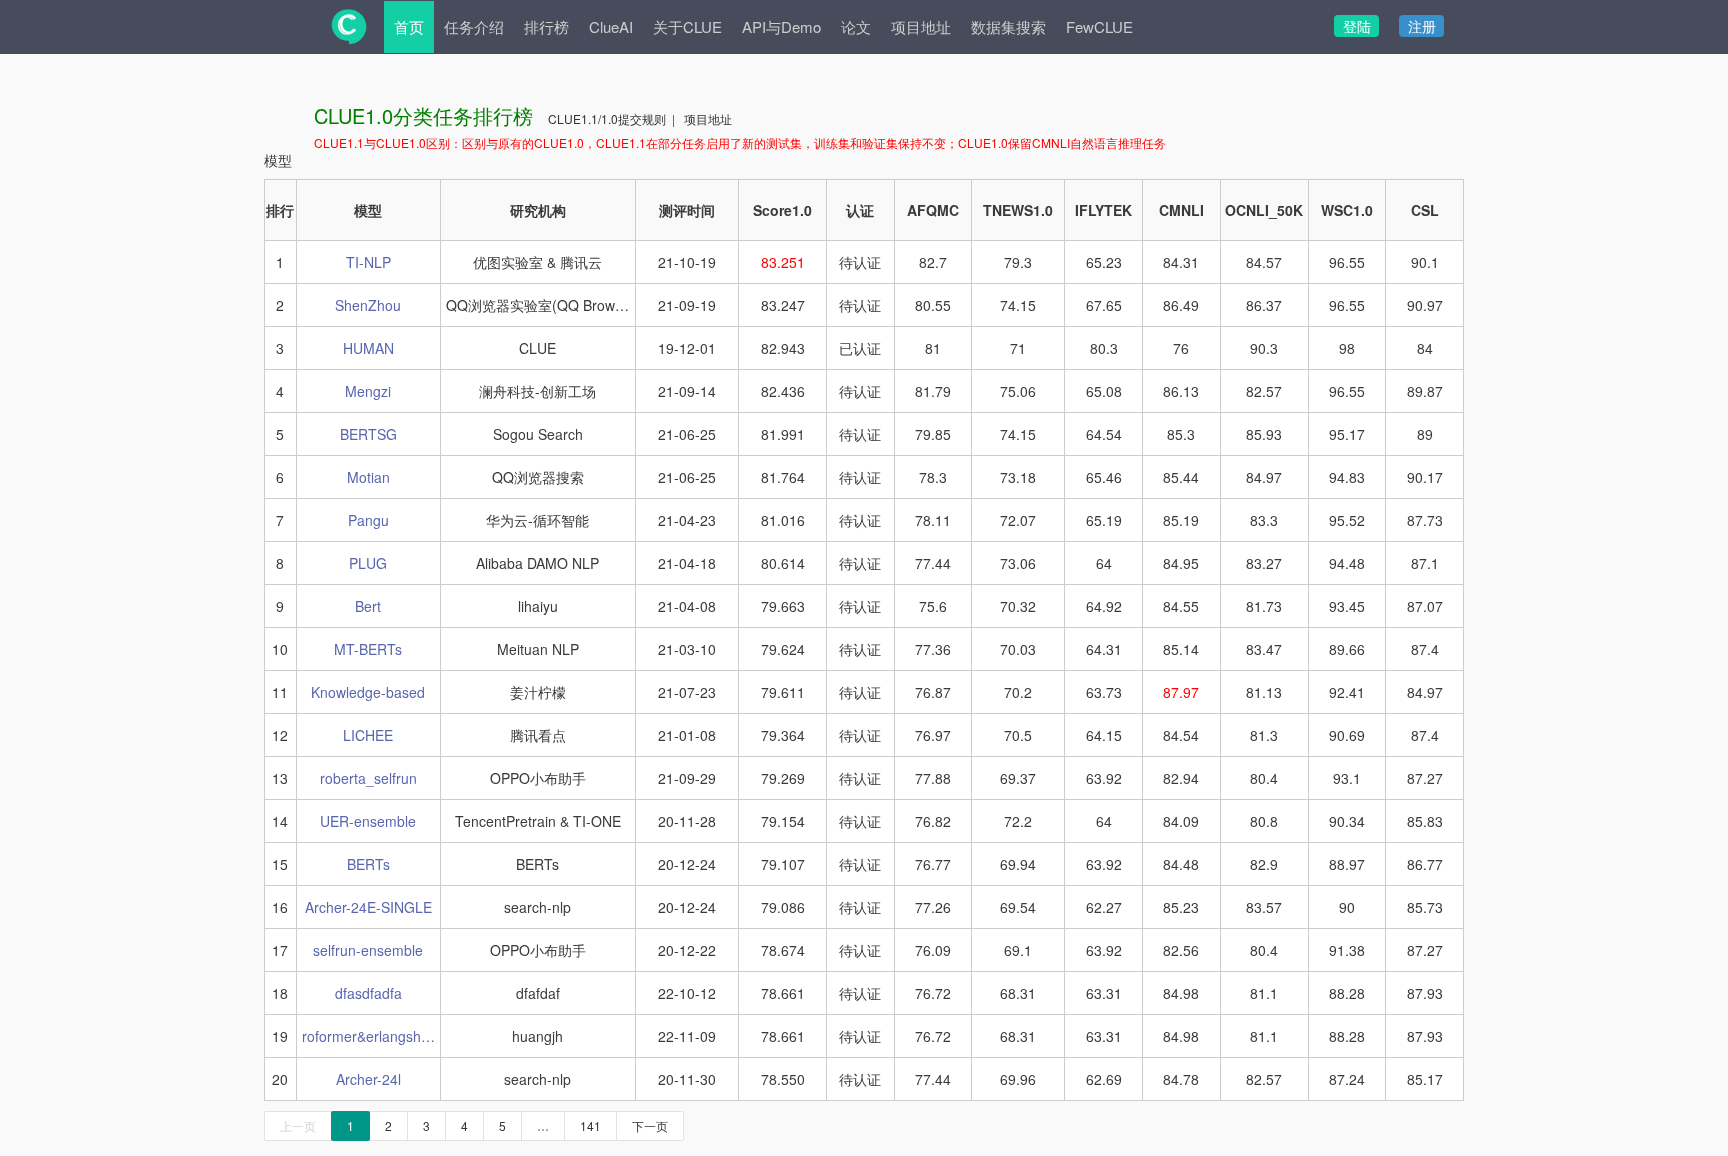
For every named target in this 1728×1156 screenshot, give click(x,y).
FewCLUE (1099, 26)
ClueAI (611, 26)
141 (590, 1125)
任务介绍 (474, 26)
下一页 (650, 1125)
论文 (856, 26)
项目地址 (921, 26)
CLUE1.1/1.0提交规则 (608, 118)
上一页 (298, 1125)
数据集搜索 (1008, 26)
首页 (409, 26)
